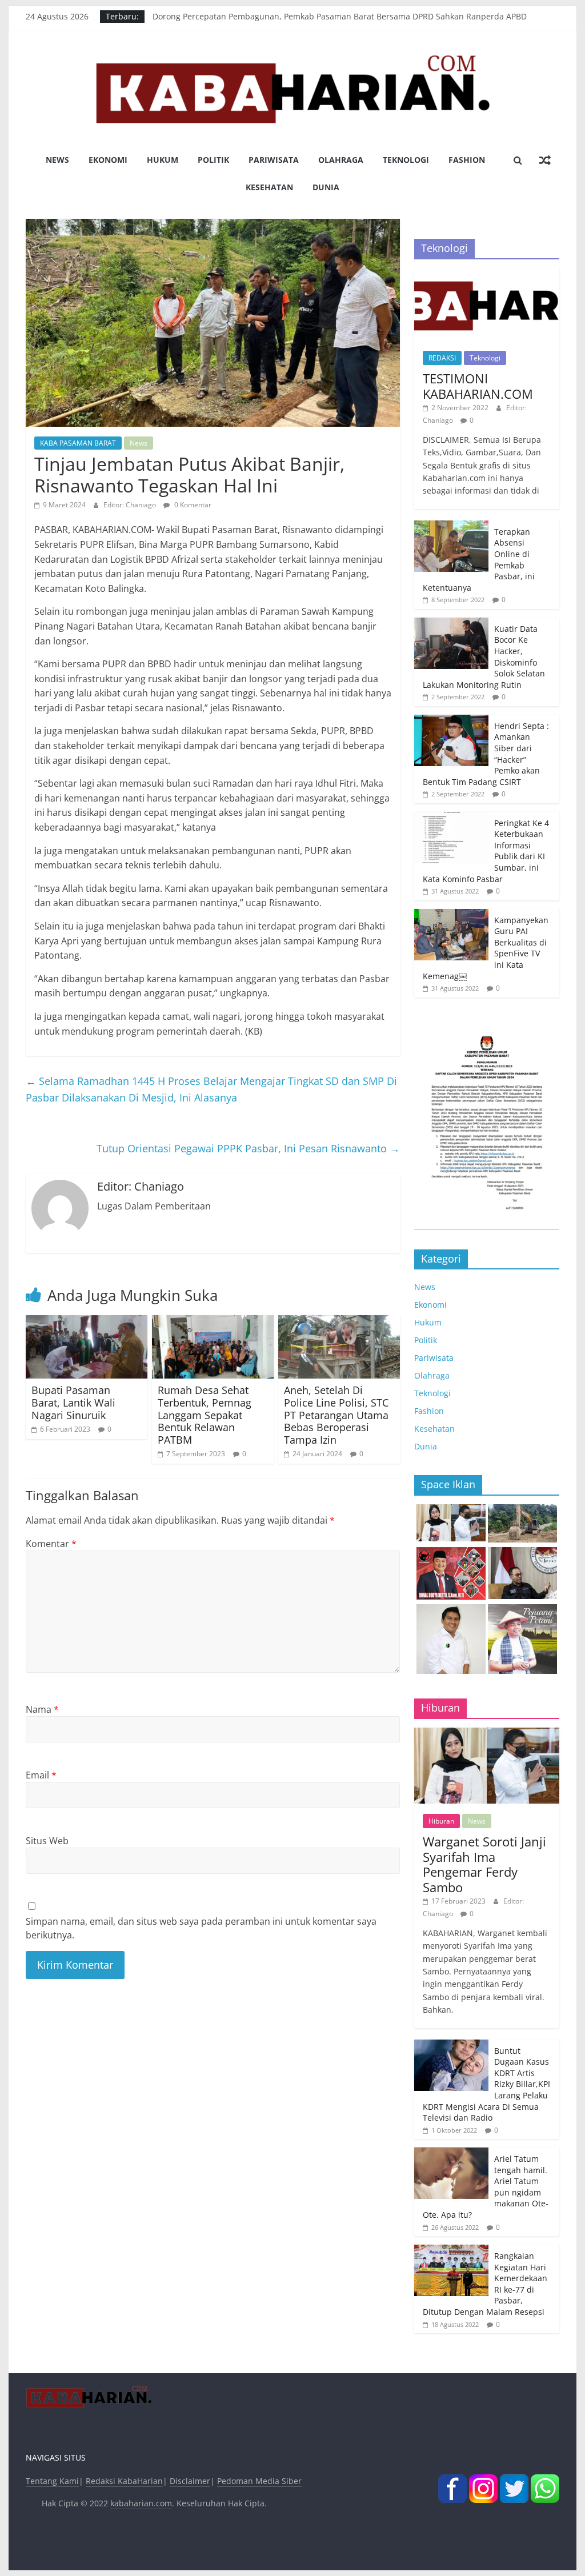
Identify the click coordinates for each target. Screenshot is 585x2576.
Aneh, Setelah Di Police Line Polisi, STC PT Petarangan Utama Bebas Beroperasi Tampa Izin (336, 1415)
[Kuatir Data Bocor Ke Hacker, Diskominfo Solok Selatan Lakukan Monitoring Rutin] (451, 624)
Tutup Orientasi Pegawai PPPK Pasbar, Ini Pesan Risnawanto (248, 1148)
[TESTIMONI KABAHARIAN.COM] (487, 274)
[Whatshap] (545, 2481)
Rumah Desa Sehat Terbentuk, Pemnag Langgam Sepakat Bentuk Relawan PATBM (205, 1415)
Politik (213, 160)
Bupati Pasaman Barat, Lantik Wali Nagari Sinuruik (73, 1402)
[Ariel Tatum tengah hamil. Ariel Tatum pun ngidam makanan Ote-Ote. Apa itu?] (451, 2154)
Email (41, 1775)
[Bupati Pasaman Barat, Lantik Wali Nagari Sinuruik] (87, 1322)
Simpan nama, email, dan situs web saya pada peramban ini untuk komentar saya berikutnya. (201, 1928)
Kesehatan (269, 187)
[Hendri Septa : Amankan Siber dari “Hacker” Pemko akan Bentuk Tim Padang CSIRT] (451, 721)
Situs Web (47, 1841)
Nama (42, 1709)
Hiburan (441, 1821)
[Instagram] (483, 2481)
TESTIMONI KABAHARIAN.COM (478, 386)
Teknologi (406, 160)
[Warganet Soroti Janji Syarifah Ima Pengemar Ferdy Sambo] (487, 1734)
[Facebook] (452, 2481)
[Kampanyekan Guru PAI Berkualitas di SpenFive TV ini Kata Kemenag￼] (451, 915)
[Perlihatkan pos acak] (545, 160)
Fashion (467, 160)
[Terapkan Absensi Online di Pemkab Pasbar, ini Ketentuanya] (451, 526)
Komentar (51, 1544)
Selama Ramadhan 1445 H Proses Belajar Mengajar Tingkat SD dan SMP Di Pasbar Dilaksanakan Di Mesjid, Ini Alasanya (211, 1089)
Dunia (326, 187)
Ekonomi (108, 160)
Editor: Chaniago (131, 505)
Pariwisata (274, 160)
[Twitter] (514, 2481)
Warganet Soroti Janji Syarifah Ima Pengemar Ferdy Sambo (484, 1864)
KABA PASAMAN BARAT (78, 443)
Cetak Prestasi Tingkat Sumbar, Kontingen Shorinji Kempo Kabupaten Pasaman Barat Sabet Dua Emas (348, 16)
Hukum (163, 160)
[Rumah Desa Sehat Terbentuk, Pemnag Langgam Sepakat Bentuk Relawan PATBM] (213, 1322)
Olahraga (341, 160)
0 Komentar (192, 505)
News (57, 160)
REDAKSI (442, 358)
